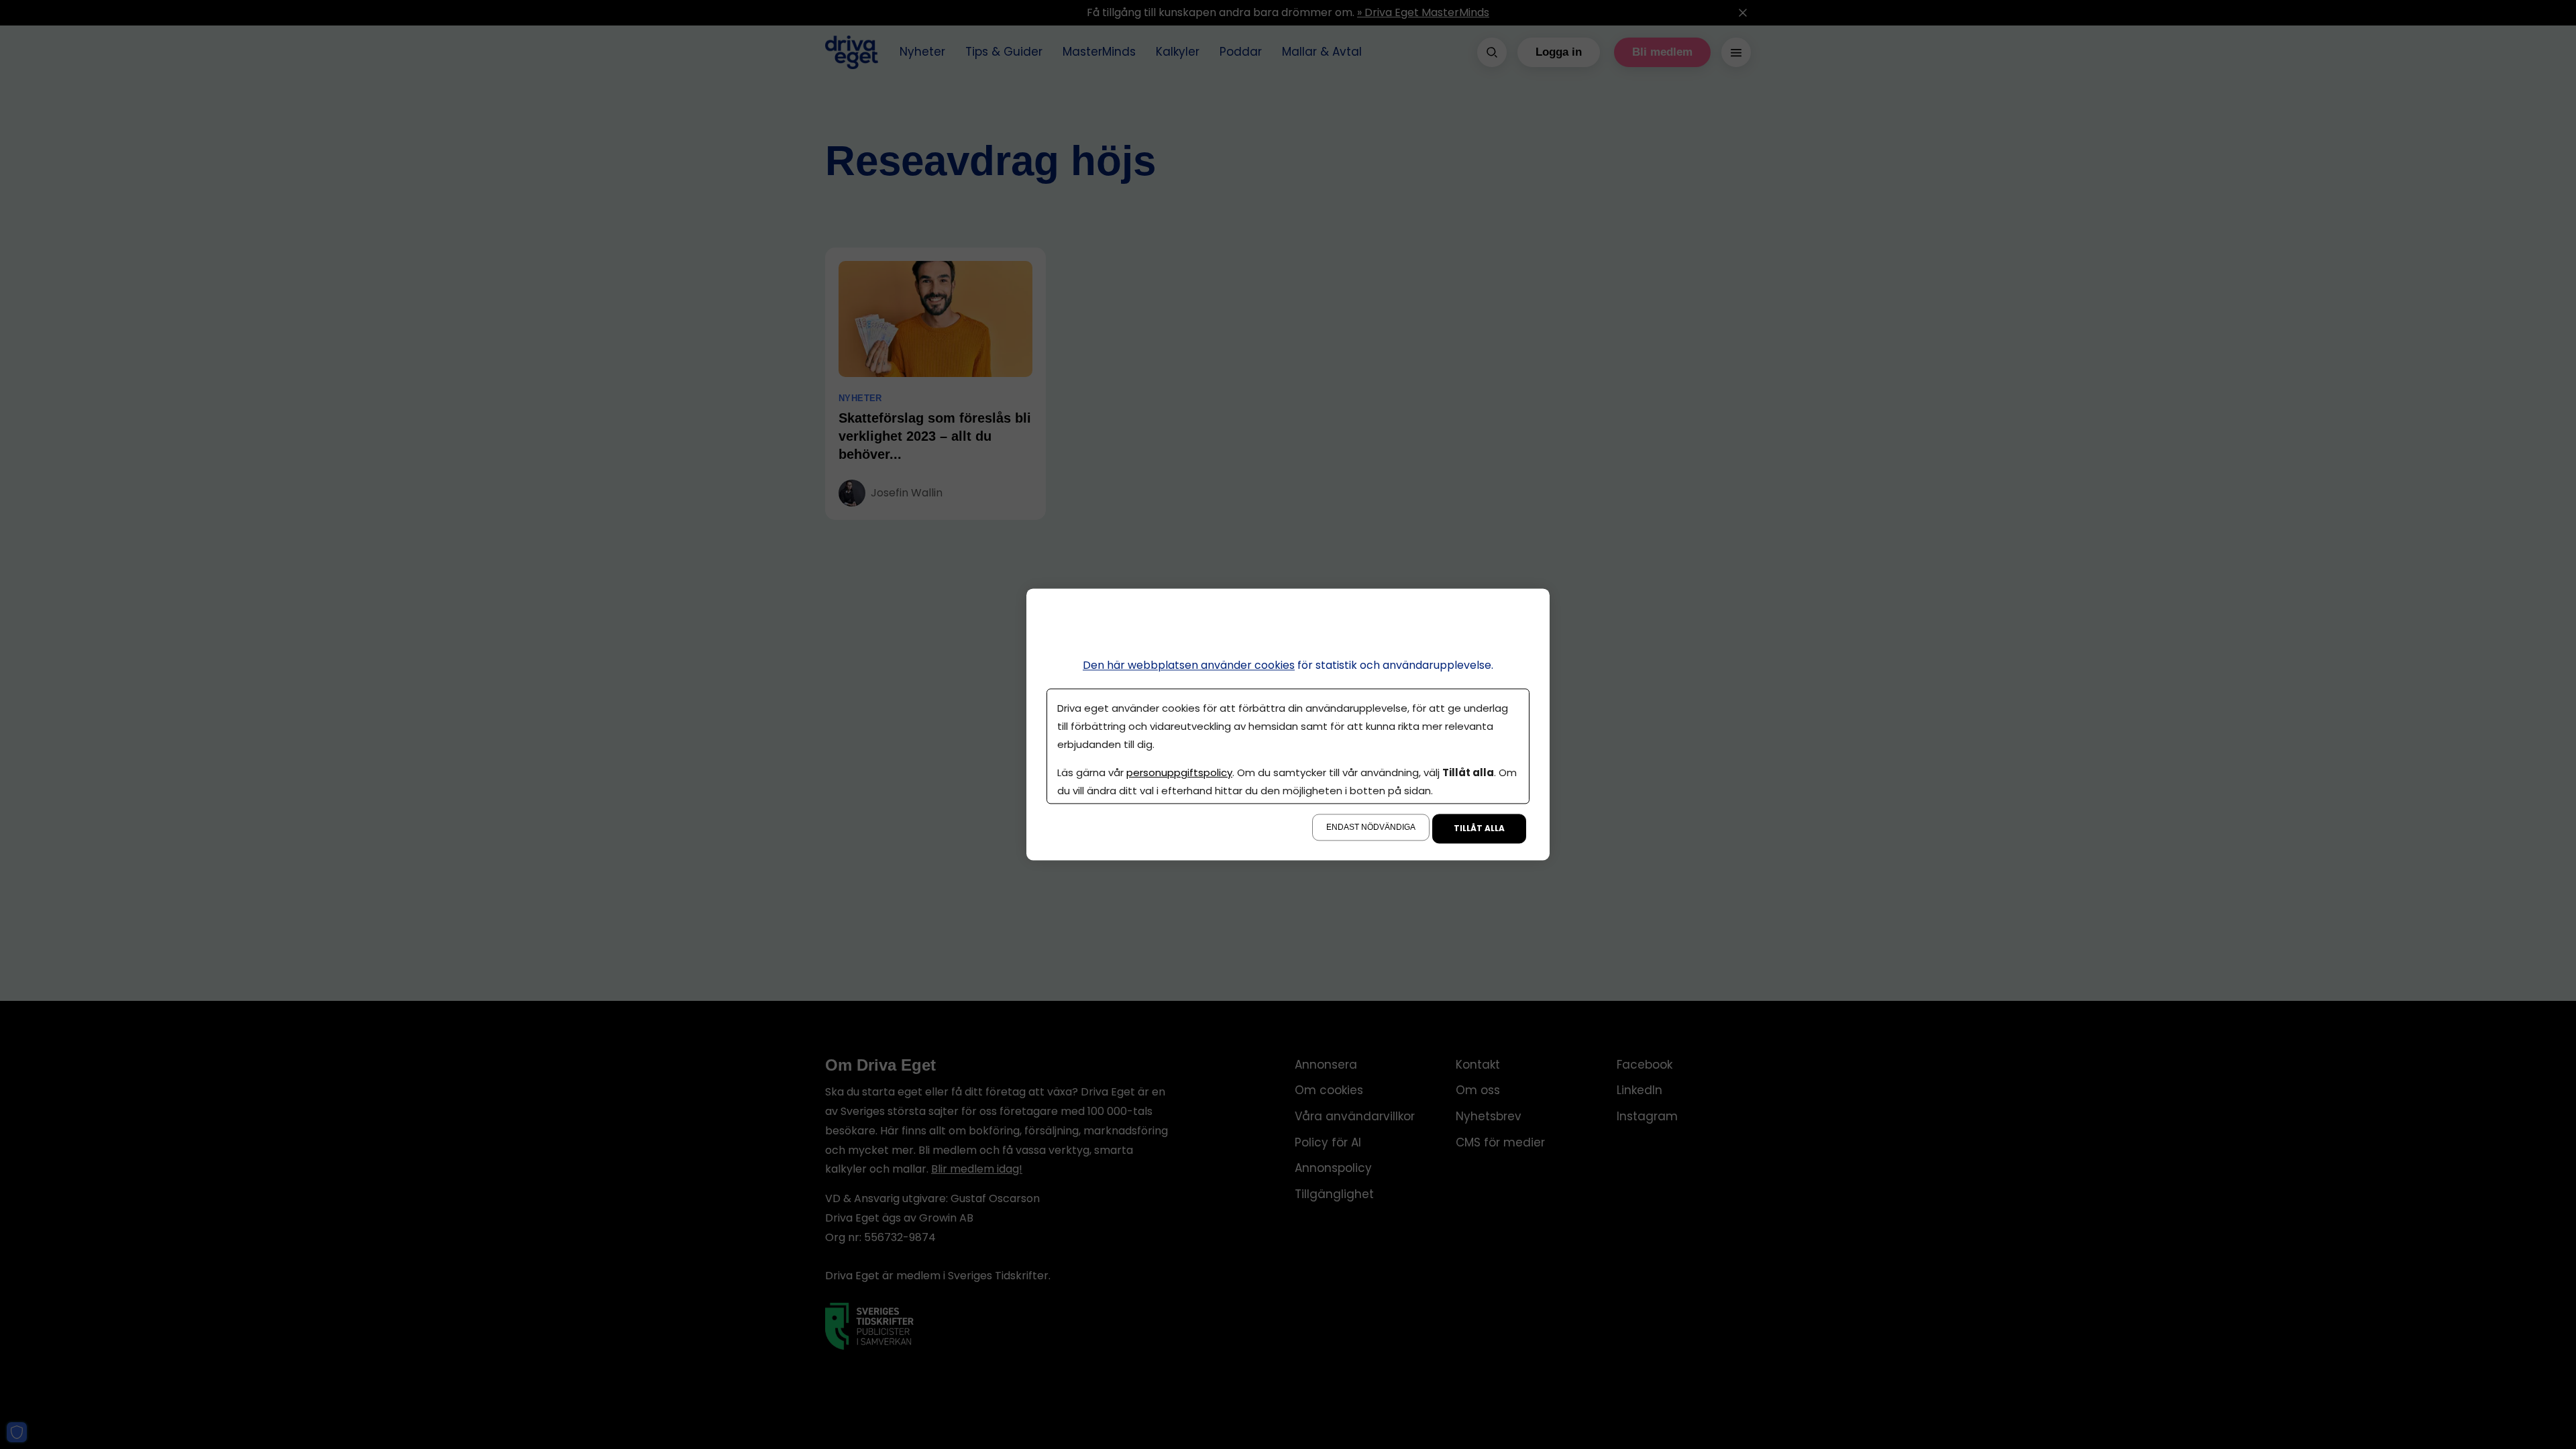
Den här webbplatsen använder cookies (1189, 665)
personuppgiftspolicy (1179, 773)
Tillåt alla (1479, 829)
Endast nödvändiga (1371, 828)
